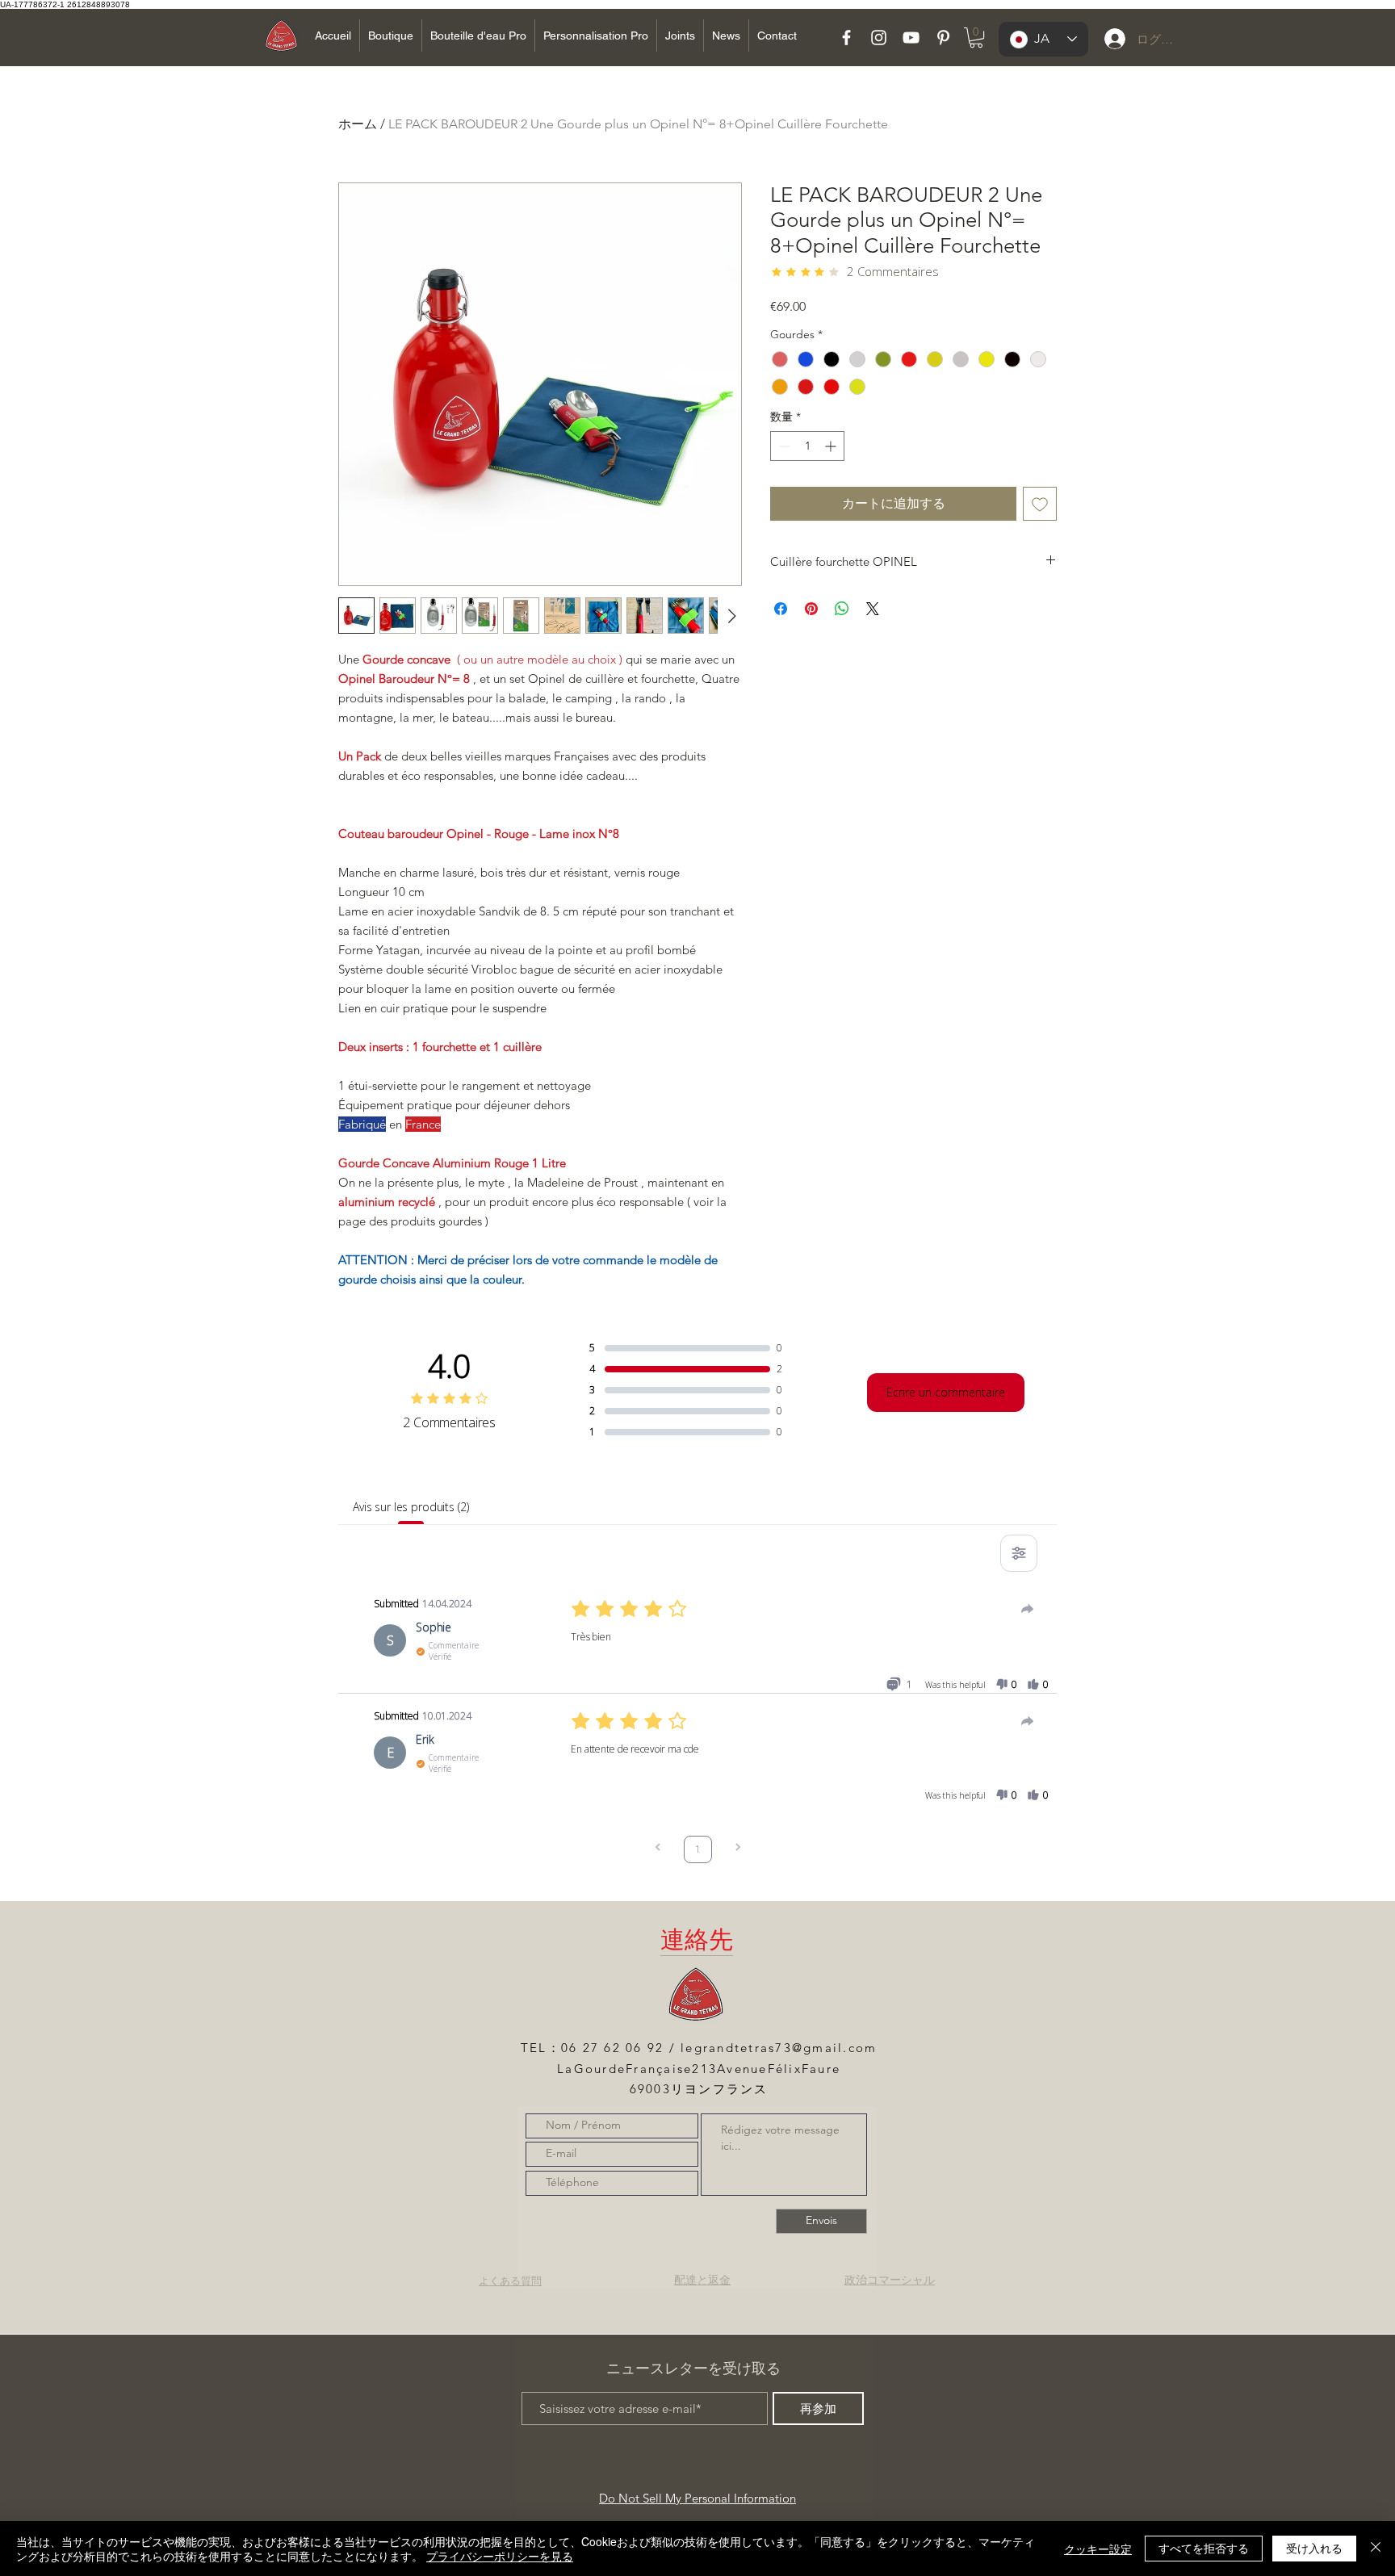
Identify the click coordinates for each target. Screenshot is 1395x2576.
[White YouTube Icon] (911, 38)
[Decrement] (783, 446)
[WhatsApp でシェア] (842, 609)
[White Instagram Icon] (879, 38)
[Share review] (1028, 1609)
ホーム (358, 124)
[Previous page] (658, 1849)
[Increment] (832, 446)
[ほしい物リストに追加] (1040, 504)
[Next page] (738, 1849)
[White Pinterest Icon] (943, 38)
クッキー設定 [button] (1098, 2549)
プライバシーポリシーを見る (500, 2556)
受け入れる (1314, 2548)
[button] (976, 38)
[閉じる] (1376, 2549)
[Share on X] (873, 609)
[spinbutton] (807, 446)
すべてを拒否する (1204, 2548)
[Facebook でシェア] (781, 609)
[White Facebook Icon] (846, 38)
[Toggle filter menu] (1019, 1553)
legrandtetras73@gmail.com (779, 2048)
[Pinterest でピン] (811, 609)
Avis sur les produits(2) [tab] (411, 1507)
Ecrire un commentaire (946, 1392)
